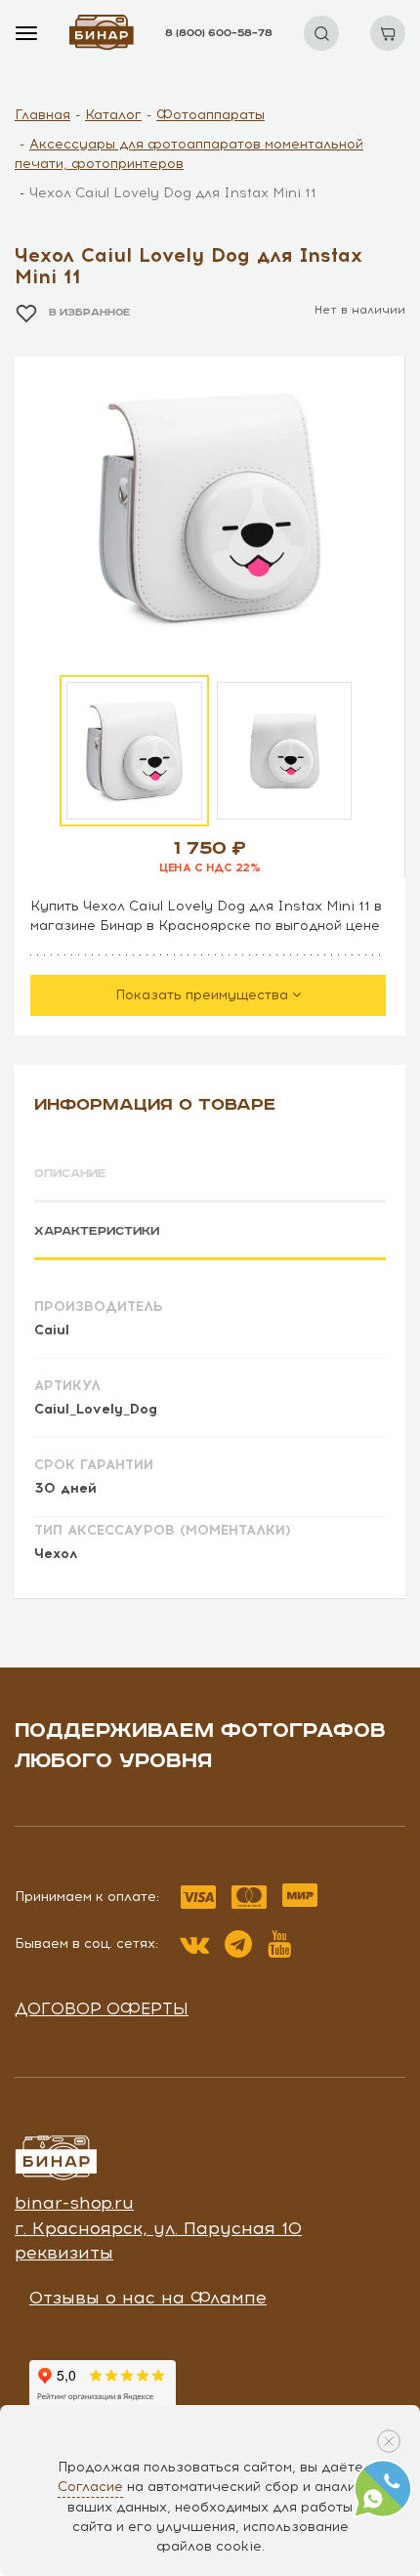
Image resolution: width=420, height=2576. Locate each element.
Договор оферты (102, 2008)
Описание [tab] (70, 1174)
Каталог (113, 115)
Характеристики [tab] (97, 1231)
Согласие (90, 2487)
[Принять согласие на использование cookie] (389, 2441)
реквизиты (64, 2253)
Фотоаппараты (210, 115)
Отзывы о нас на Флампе (148, 2298)
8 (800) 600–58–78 (219, 33)
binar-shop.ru (74, 2203)
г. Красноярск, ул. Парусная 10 (158, 2228)
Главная (42, 115)
